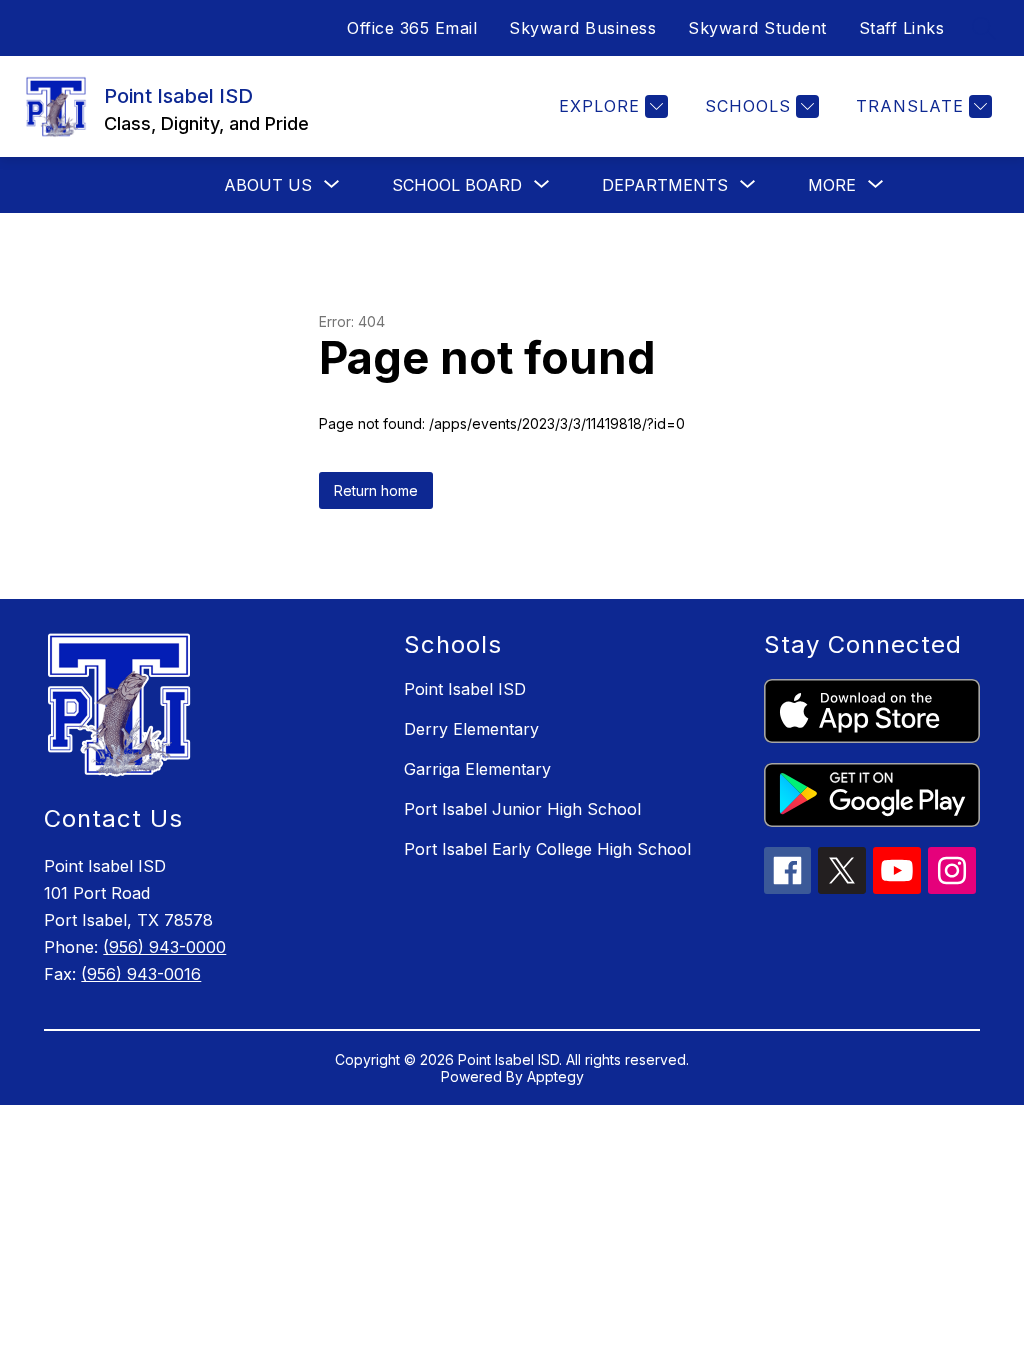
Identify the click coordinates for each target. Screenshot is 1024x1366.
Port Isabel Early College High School (547, 849)
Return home (376, 490)
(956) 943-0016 (141, 974)
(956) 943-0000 (164, 947)
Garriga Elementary (477, 769)
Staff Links (902, 28)
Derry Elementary (471, 729)
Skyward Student (757, 28)
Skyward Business (582, 28)
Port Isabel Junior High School (522, 809)
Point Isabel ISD (465, 689)
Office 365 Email (412, 28)
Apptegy (555, 1076)
